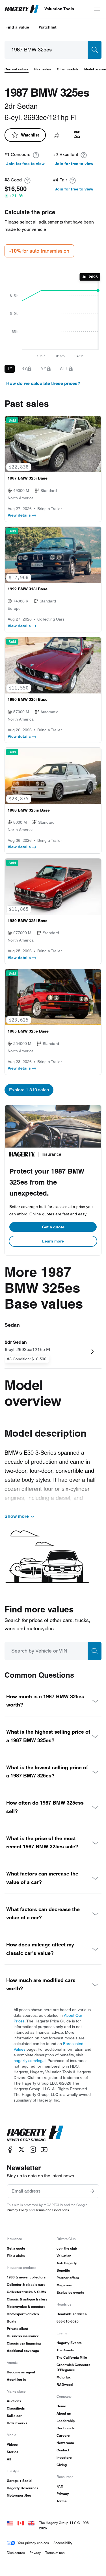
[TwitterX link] (21, 2149)
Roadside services (72, 2314)
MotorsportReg (19, 2495)
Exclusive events (70, 2292)
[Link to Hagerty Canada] (21, 2523)
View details (19, 515)
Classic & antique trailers (27, 2299)
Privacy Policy (17, 2210)
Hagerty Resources (23, 2488)
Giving (62, 2465)
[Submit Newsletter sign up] (92, 2191)
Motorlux (64, 2377)
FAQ (60, 2486)
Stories (13, 2452)
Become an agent (21, 2372)
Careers (63, 2435)
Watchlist (48, 27)
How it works (17, 2423)
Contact (63, 2450)
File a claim (16, 2256)
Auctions (14, 2401)
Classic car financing (24, 2343)
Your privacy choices (33, 2543)
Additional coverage (23, 2351)
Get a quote (53, 1227)
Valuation (64, 2256)
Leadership (66, 2421)
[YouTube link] (44, 2149)
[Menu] (97, 9)
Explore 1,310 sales (29, 1090)
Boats (12, 2321)
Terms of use (55, 2553)
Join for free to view (25, 164)
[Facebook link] (10, 2149)
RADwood (65, 2385)
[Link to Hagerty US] (10, 2523)
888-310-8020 (68, 2321)
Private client (17, 2329)
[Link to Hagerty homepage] (35, 2133)
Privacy (63, 2494)
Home (61, 2406)
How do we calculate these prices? (43, 383)
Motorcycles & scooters (26, 2307)
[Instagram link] (33, 2149)
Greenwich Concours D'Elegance (73, 2367)
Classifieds (16, 2408)
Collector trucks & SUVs (26, 2292)
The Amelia (66, 2350)
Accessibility (63, 2543)
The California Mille (72, 2357)
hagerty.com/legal (30, 2061)
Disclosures (16, 2553)
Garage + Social (20, 2481)
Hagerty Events (69, 2343)
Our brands (66, 2428)
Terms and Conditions (52, 2210)
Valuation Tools (59, 9)
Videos (12, 2444)
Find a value (17, 27)
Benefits (63, 2270)
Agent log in (16, 2379)
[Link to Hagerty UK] (31, 2523)
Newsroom (65, 2443)
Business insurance (23, 2336)
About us (64, 2413)
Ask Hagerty (67, 2263)
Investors (64, 2457)
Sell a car (14, 2416)
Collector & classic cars (26, 2285)
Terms (62, 2501)
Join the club (67, 2248)
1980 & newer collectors (26, 2277)
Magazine (64, 2285)
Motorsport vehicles (23, 2314)
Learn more (53, 1241)
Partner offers (68, 2278)
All (9, 2459)
